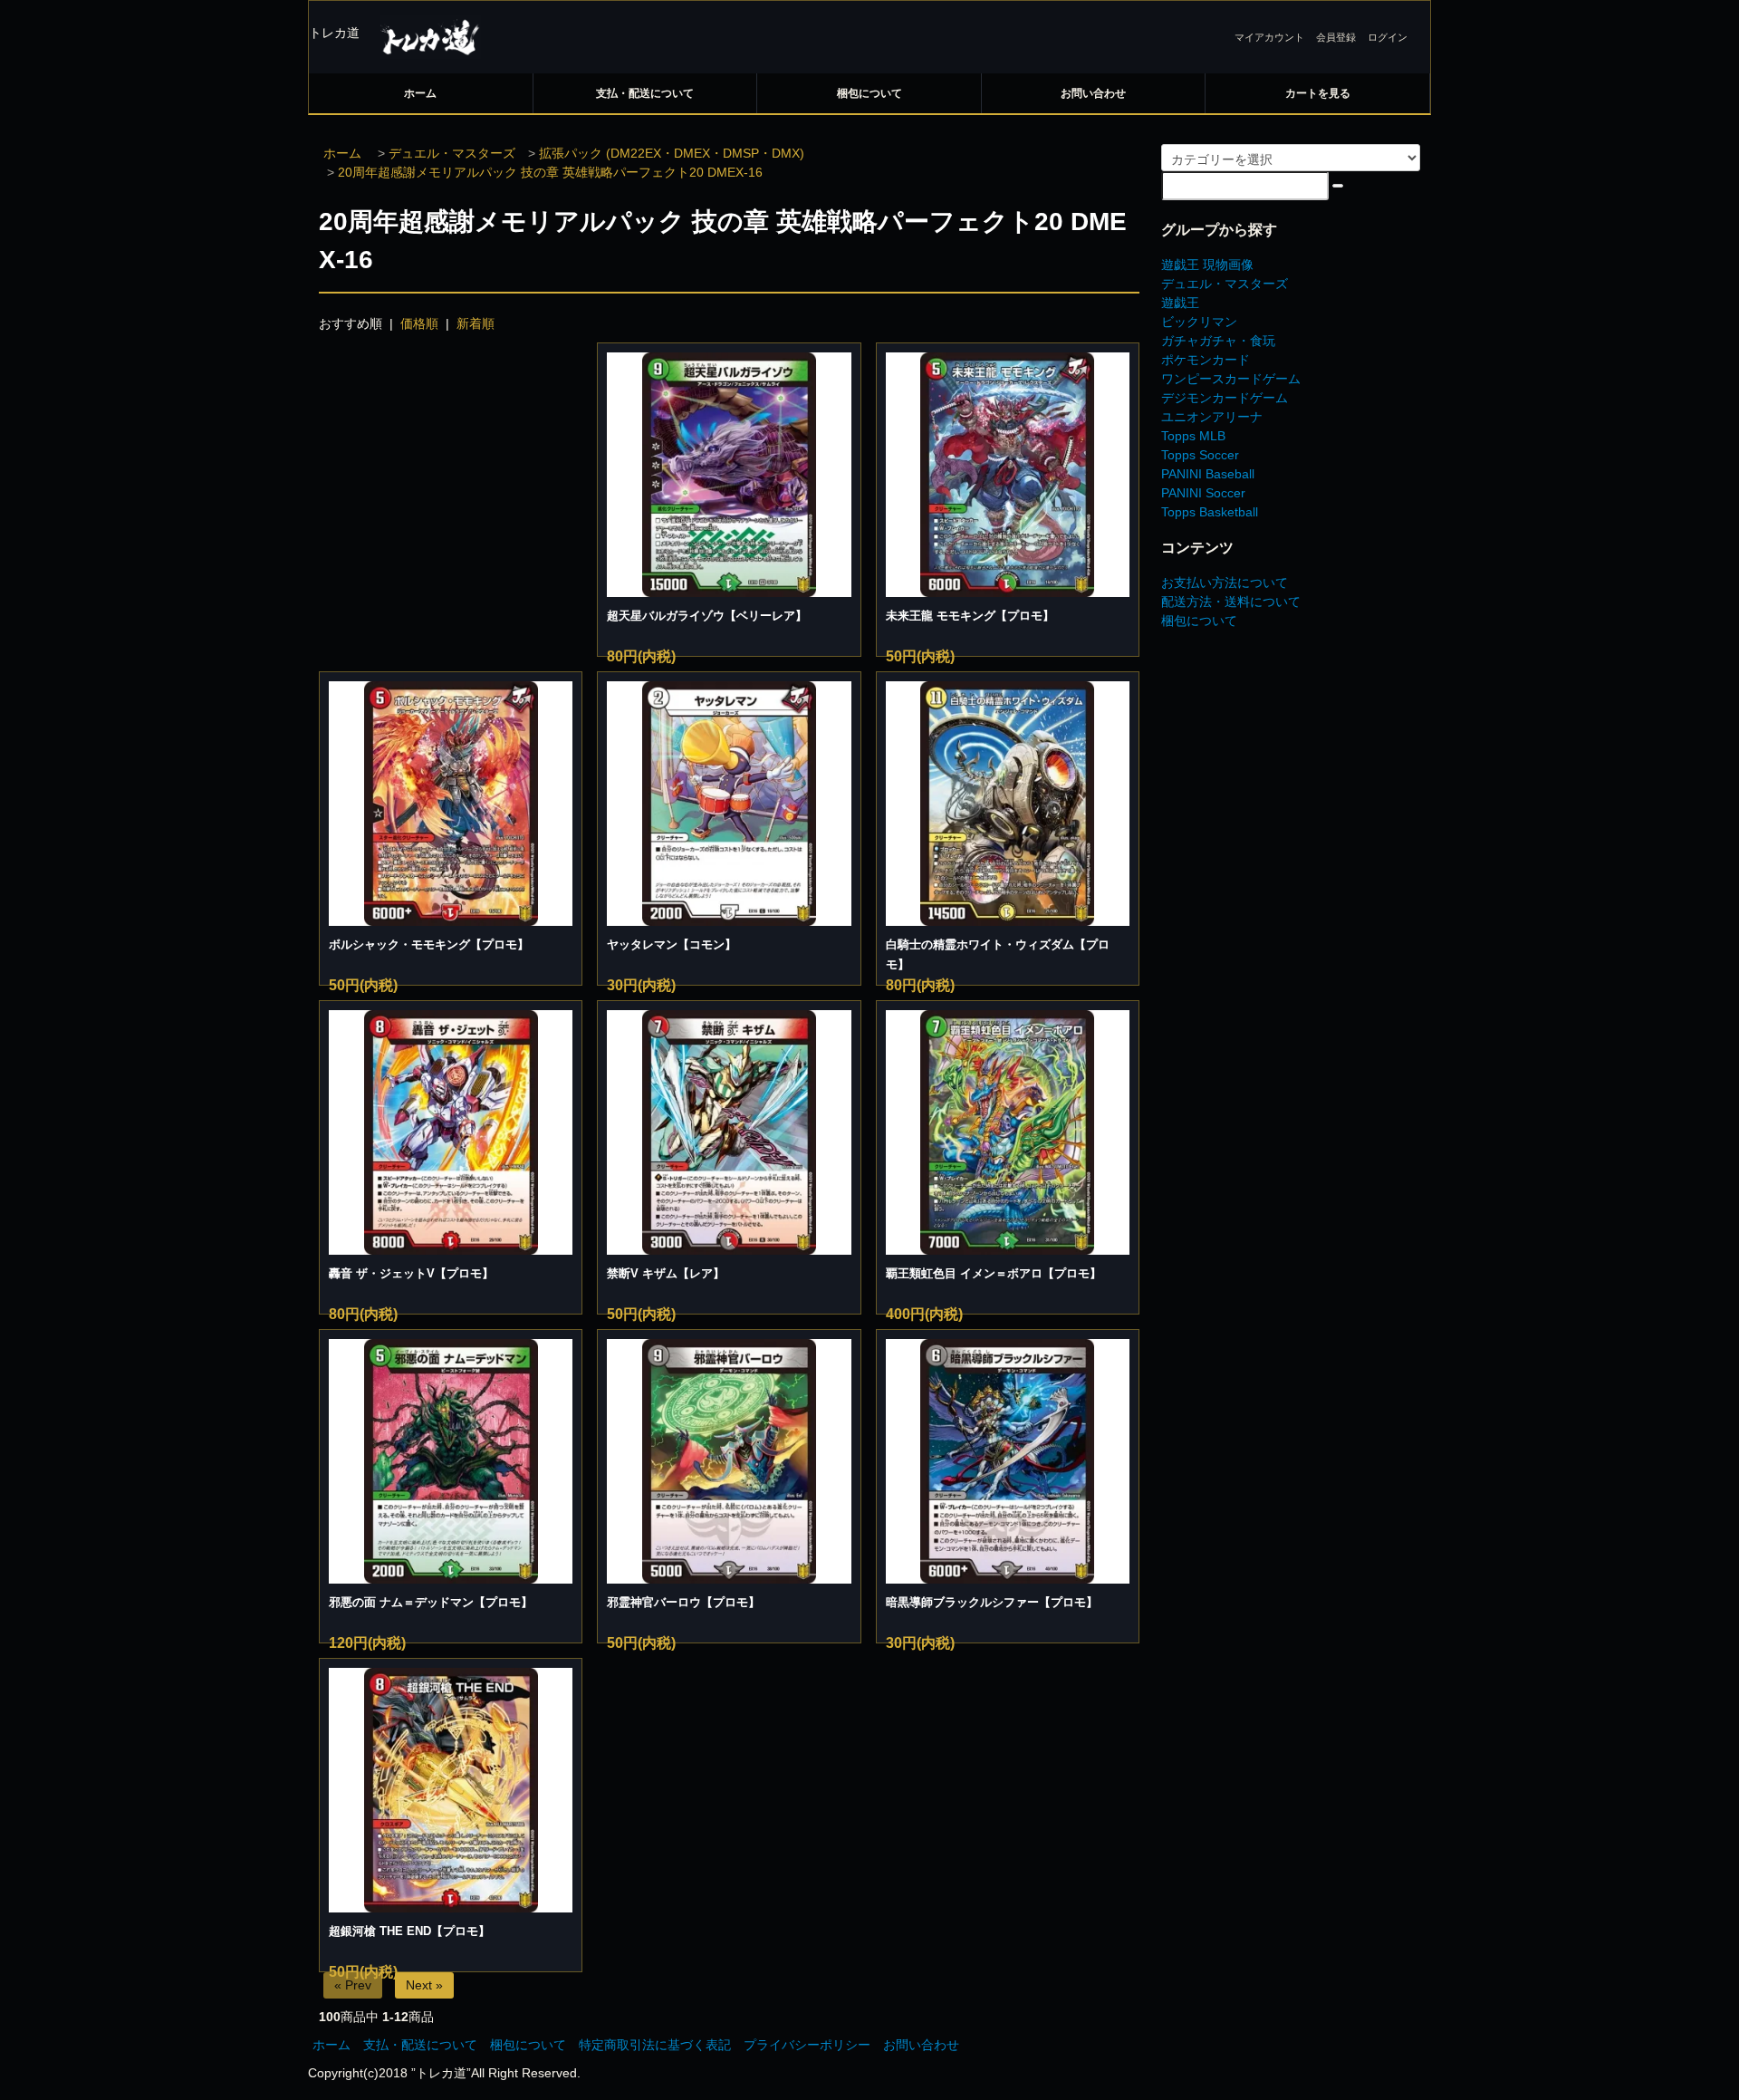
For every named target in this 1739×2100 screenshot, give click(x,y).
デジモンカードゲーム (1225, 398)
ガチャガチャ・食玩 (1218, 341)
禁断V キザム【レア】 (666, 1273)
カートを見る (1318, 93)
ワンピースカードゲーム (1231, 379)
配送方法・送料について (1231, 602)
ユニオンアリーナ (1212, 417)
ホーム (420, 93)
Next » (424, 1985)
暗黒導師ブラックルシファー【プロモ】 (992, 1602)
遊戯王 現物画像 (1207, 265)
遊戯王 (1180, 303)
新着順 (476, 323)
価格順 (419, 323)
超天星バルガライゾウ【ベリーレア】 (707, 616)
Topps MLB (1193, 436)
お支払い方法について (1225, 583)
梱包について (869, 93)
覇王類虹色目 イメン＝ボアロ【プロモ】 (994, 1273)
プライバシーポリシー (807, 2045)
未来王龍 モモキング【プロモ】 (970, 616)
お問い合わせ (1093, 93)
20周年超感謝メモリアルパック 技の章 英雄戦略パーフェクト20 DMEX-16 (550, 172)
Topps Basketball (1210, 512)
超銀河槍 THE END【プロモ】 (409, 1931)
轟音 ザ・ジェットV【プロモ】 (411, 1273)
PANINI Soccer (1203, 493)
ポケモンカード (1206, 360)
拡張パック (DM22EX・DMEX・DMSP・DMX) (672, 153)
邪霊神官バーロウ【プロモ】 (683, 1602)
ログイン (1388, 37)
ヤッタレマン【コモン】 (672, 944)
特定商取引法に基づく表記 (655, 2045)
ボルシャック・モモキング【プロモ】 (429, 944)
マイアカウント (1269, 37)
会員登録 (1336, 37)
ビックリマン (1199, 322)
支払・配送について (645, 93)
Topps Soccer (1200, 455)
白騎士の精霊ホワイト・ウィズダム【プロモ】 (998, 954)
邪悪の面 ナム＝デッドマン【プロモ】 (431, 1602)
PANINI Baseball (1208, 474)
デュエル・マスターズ (452, 153)
